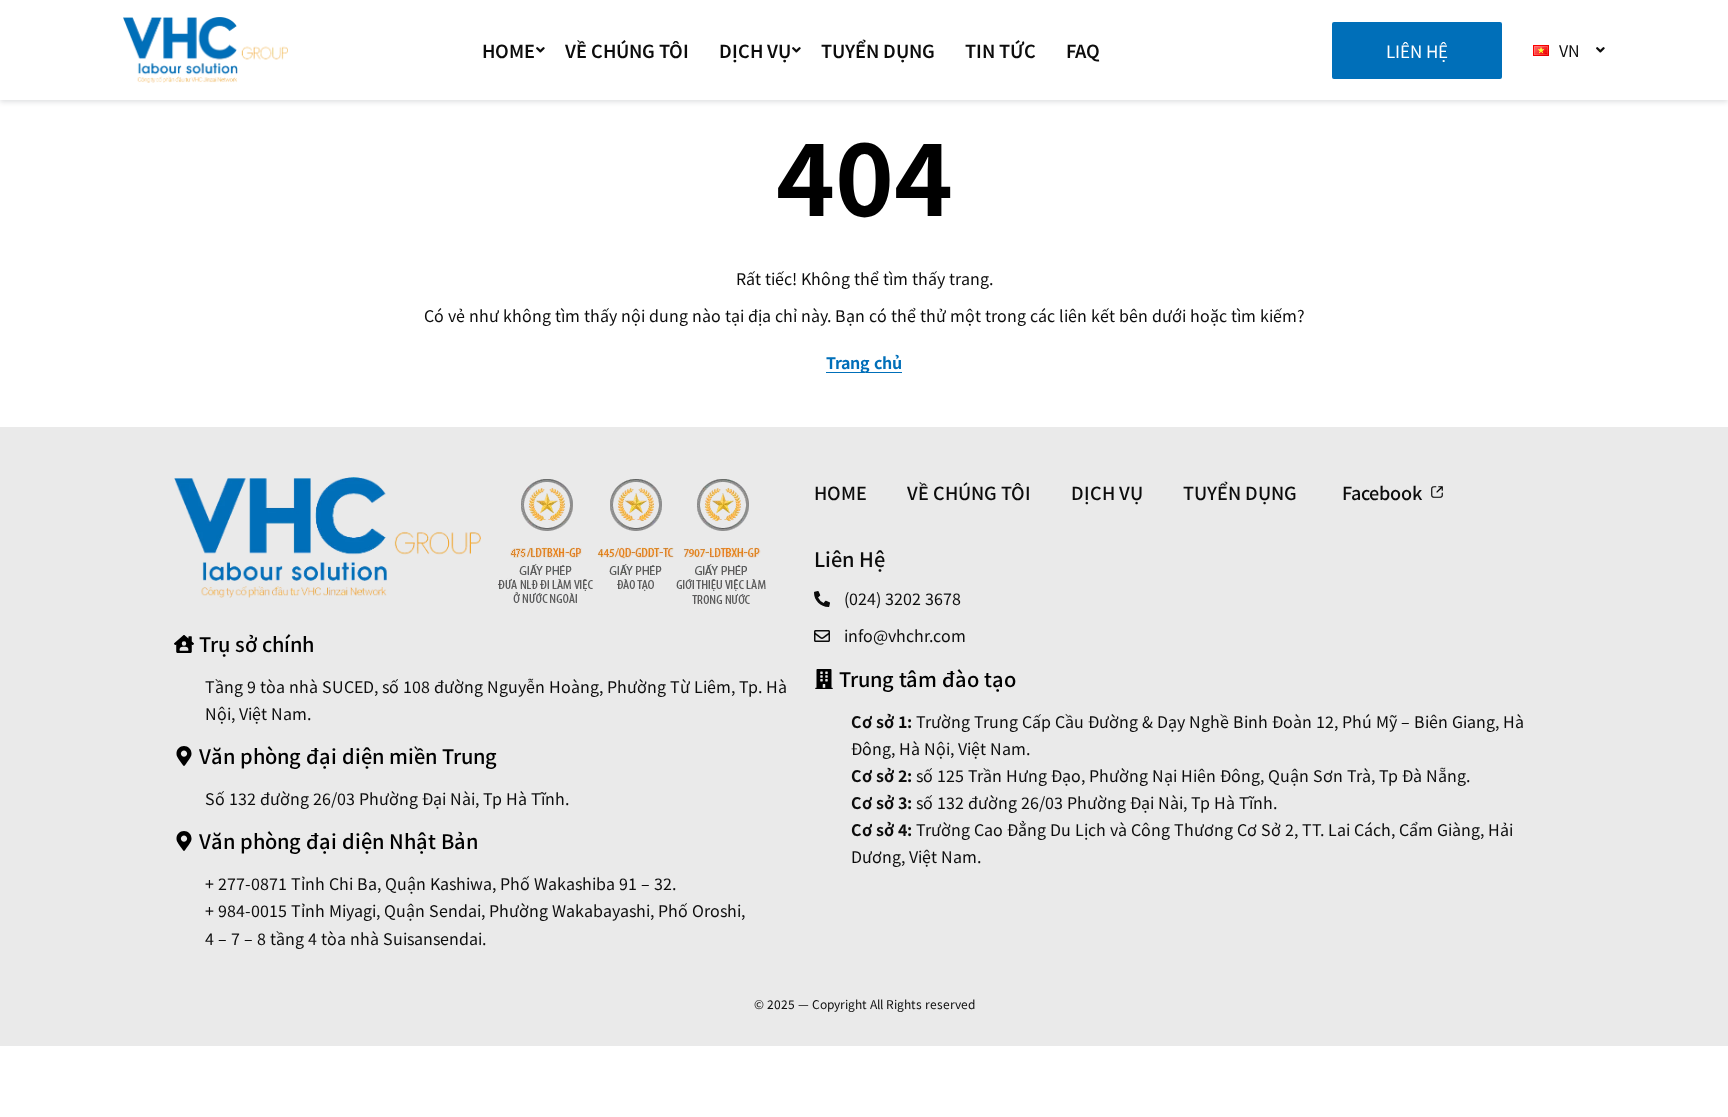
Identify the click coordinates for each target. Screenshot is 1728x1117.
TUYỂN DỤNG (878, 50)
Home (508, 50)
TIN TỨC (1000, 50)
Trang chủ (864, 362)
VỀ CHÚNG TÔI (627, 50)
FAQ (1083, 50)
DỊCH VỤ (755, 50)
